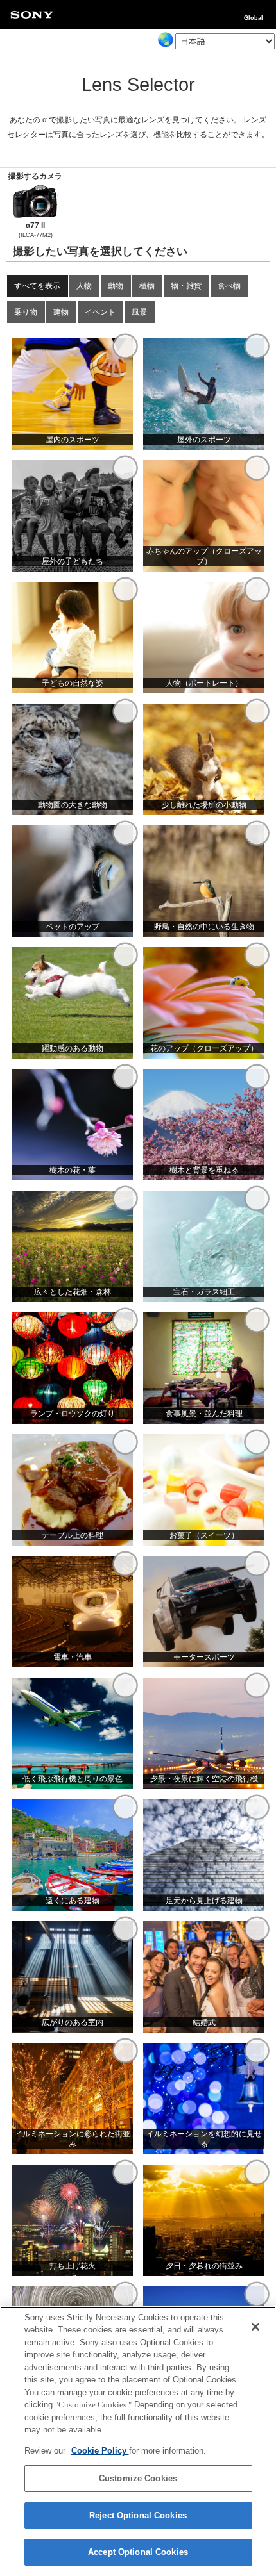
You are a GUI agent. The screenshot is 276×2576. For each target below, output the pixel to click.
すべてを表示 (37, 285)
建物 (61, 312)
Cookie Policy (100, 2451)
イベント (100, 312)
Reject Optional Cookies (138, 2515)
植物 (147, 285)
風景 (139, 312)
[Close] (255, 2327)
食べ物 (229, 285)
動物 (116, 285)
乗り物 (26, 312)
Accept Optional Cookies (138, 2552)
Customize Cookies (138, 2478)
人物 (84, 285)
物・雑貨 (186, 285)
